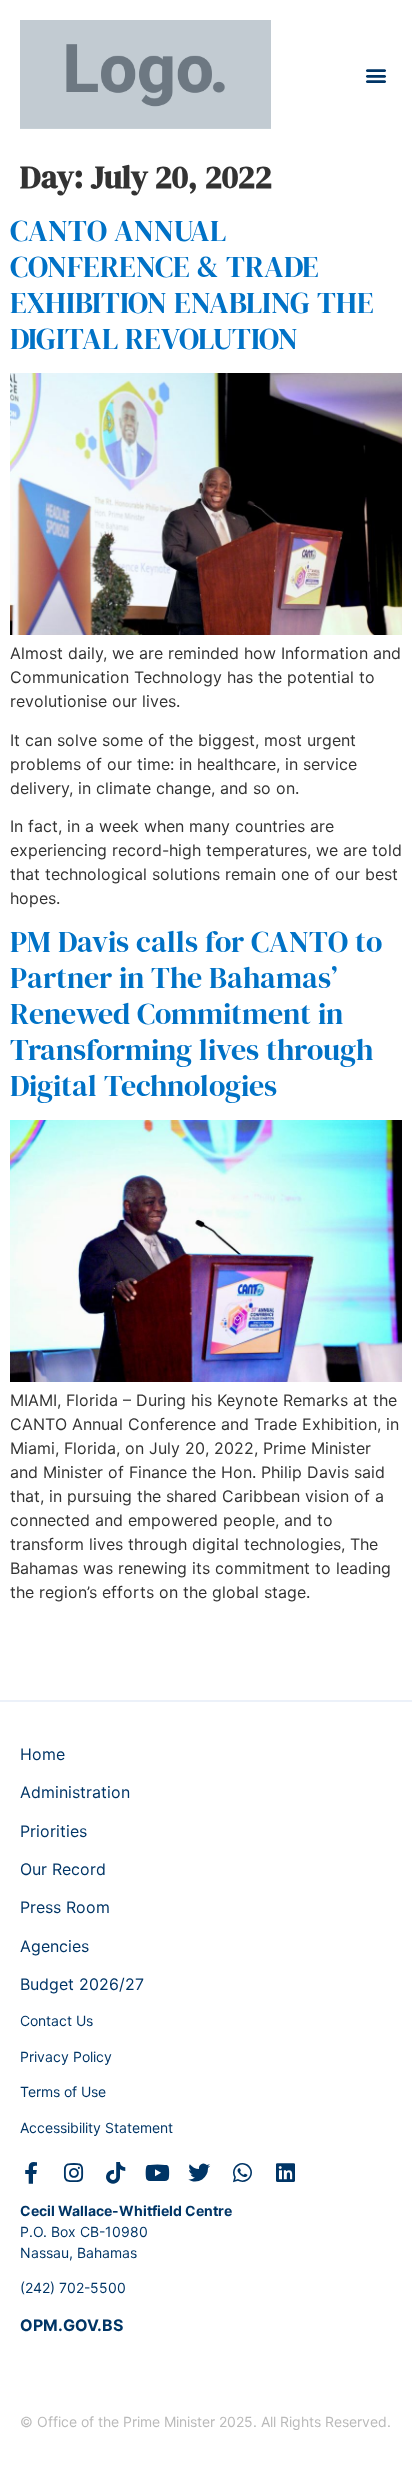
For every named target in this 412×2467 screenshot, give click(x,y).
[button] (375, 74)
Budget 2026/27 (82, 1984)
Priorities (53, 1831)
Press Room (65, 1907)
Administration (75, 1792)
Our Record (63, 1869)
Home (42, 1754)
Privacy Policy (66, 2056)
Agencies (54, 1946)
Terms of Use (63, 2091)
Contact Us (56, 2020)
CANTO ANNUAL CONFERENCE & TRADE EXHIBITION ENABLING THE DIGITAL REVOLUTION (192, 284)
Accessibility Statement (96, 2127)
